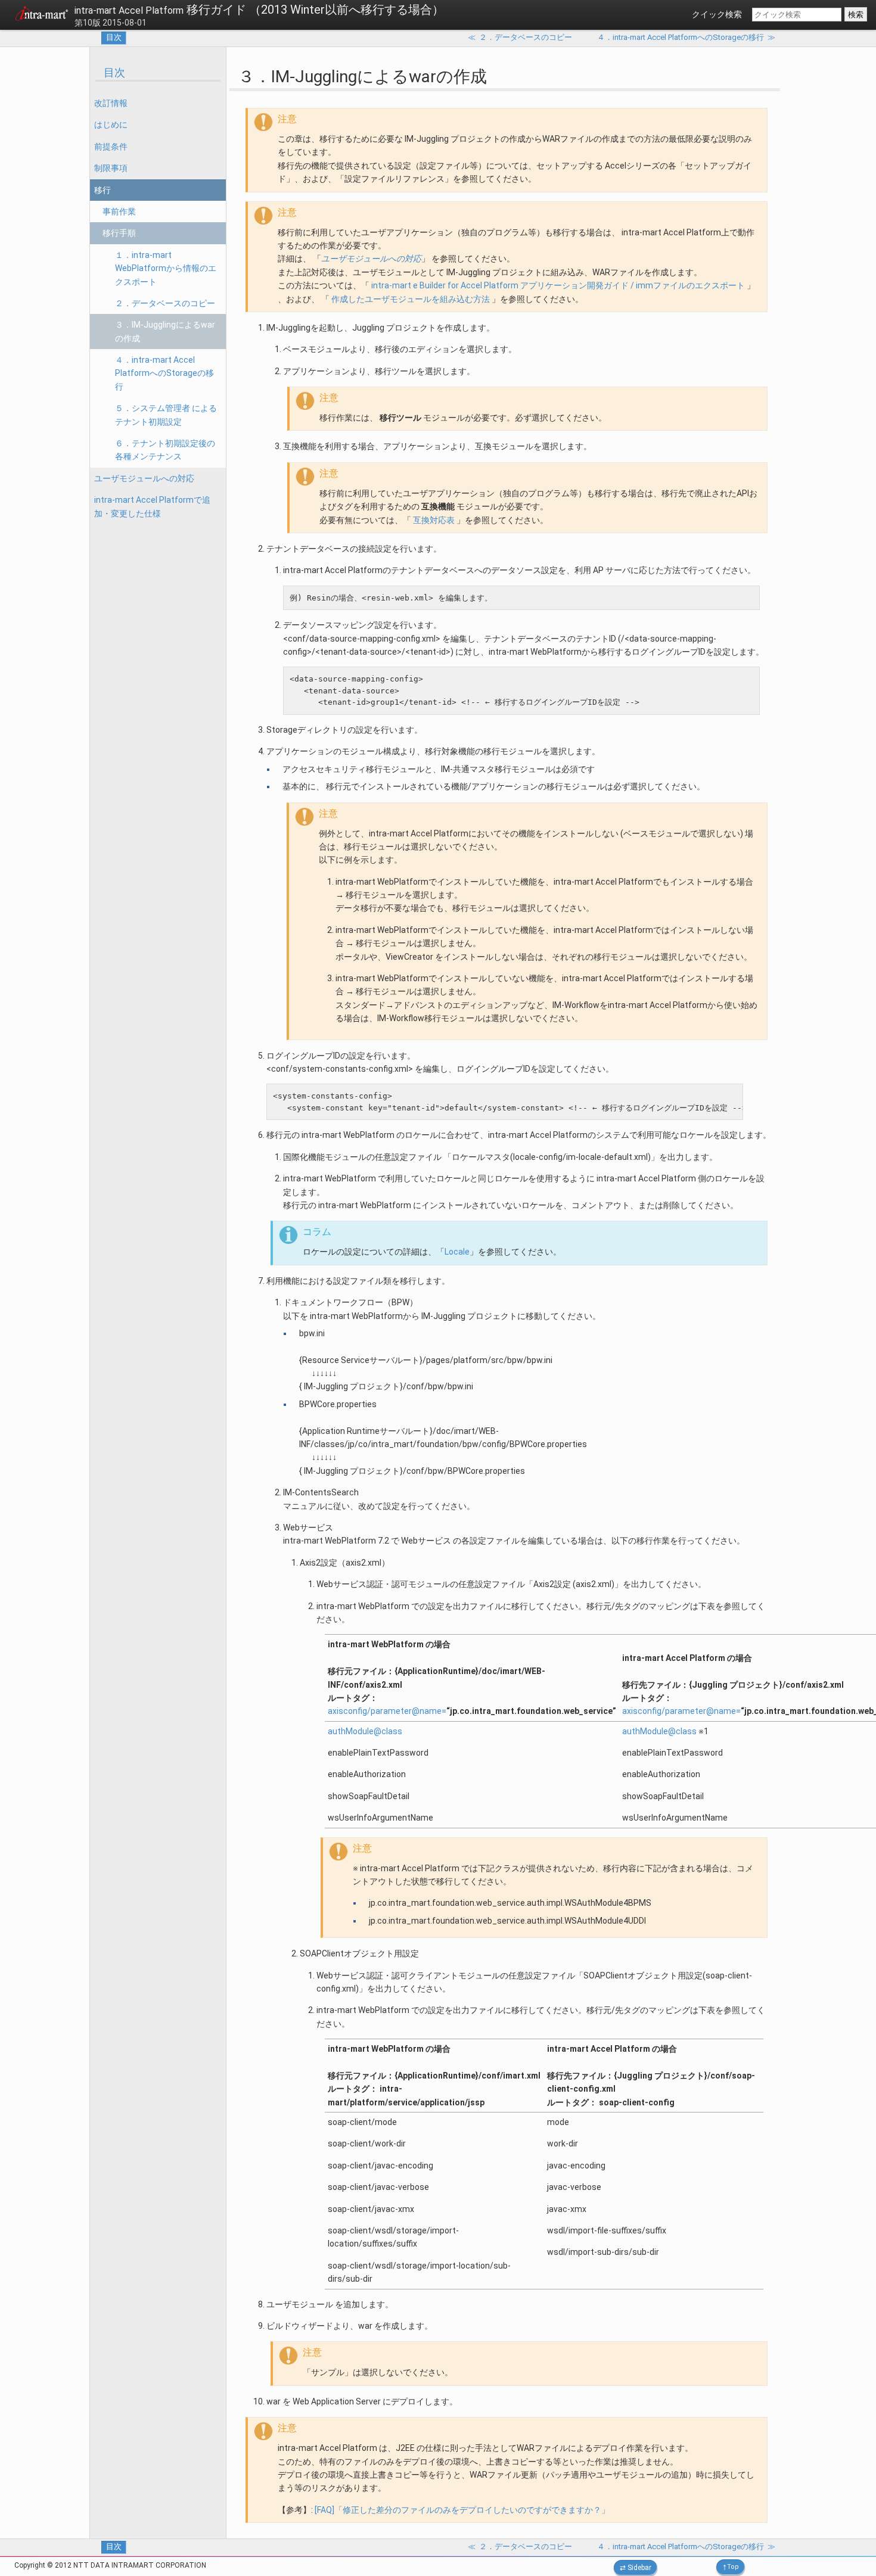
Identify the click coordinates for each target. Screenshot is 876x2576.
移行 (102, 190)
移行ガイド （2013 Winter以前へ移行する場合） (259, 10)
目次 (114, 37)
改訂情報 (111, 103)
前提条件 (111, 147)
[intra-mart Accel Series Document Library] (42, 15)
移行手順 (119, 233)
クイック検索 (717, 14)
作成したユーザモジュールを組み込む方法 (411, 299)
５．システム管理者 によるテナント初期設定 (166, 415)
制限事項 (111, 168)
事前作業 (119, 211)
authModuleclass (365, 1731)
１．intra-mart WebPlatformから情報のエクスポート (166, 268)
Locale (457, 1252)
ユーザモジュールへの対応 (144, 478)
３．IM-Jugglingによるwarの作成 (165, 331)
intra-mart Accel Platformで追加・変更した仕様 (152, 506)
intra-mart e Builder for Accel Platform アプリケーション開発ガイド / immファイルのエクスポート (558, 285)
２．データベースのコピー (165, 303)
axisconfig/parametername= (387, 1711)
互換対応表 (434, 520)
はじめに (111, 125)
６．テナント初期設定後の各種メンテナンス (165, 450)
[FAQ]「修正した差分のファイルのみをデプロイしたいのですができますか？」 (462, 2510)
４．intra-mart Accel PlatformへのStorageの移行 (164, 373)
